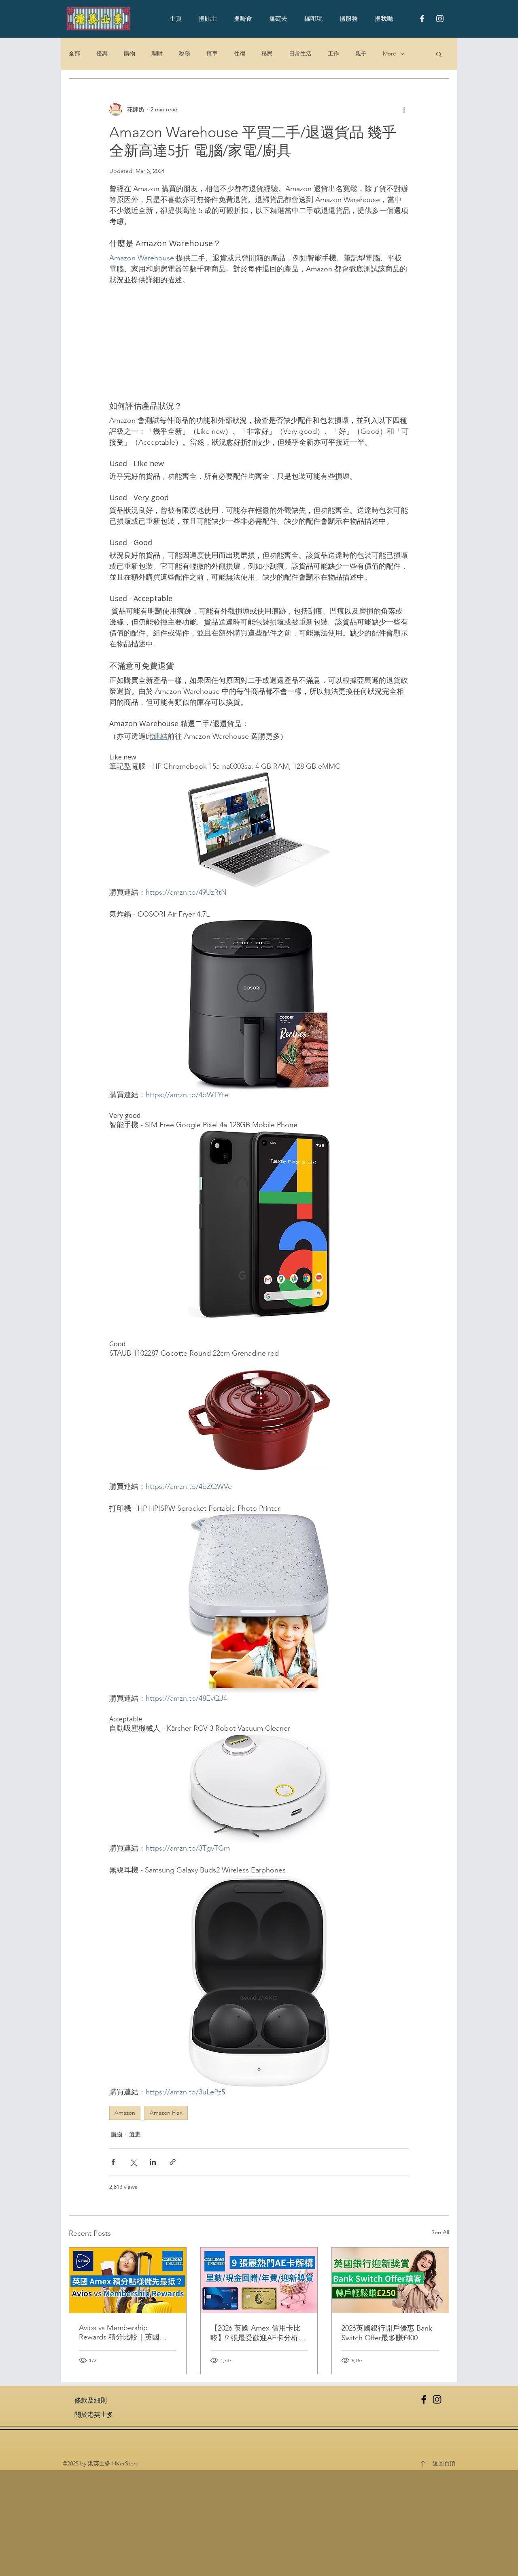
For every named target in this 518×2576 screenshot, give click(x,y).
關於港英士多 (94, 2415)
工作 (333, 53)
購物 (129, 53)
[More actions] (404, 109)
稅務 (185, 53)
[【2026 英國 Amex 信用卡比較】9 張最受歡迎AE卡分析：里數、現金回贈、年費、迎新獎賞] (259, 2280)
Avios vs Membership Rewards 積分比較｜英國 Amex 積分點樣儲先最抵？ (122, 2333)
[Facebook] (424, 2399)
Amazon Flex (166, 2113)
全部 (74, 53)
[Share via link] (173, 2162)
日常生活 (300, 53)
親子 (361, 53)
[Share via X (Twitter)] (133, 2162)
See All (440, 2232)
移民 (267, 53)
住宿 (240, 53)
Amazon (125, 2113)
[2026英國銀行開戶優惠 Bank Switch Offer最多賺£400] (390, 2280)
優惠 (102, 53)
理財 (157, 53)
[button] (439, 54)
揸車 (212, 53)
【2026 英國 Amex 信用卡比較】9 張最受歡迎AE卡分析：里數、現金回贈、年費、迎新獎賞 (258, 2333)
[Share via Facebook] (113, 2162)
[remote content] (259, 343)
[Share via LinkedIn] (153, 2162)
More (390, 53)
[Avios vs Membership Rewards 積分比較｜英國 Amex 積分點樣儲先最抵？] (128, 2280)
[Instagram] (437, 2399)
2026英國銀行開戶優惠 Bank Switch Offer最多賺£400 (387, 2333)
